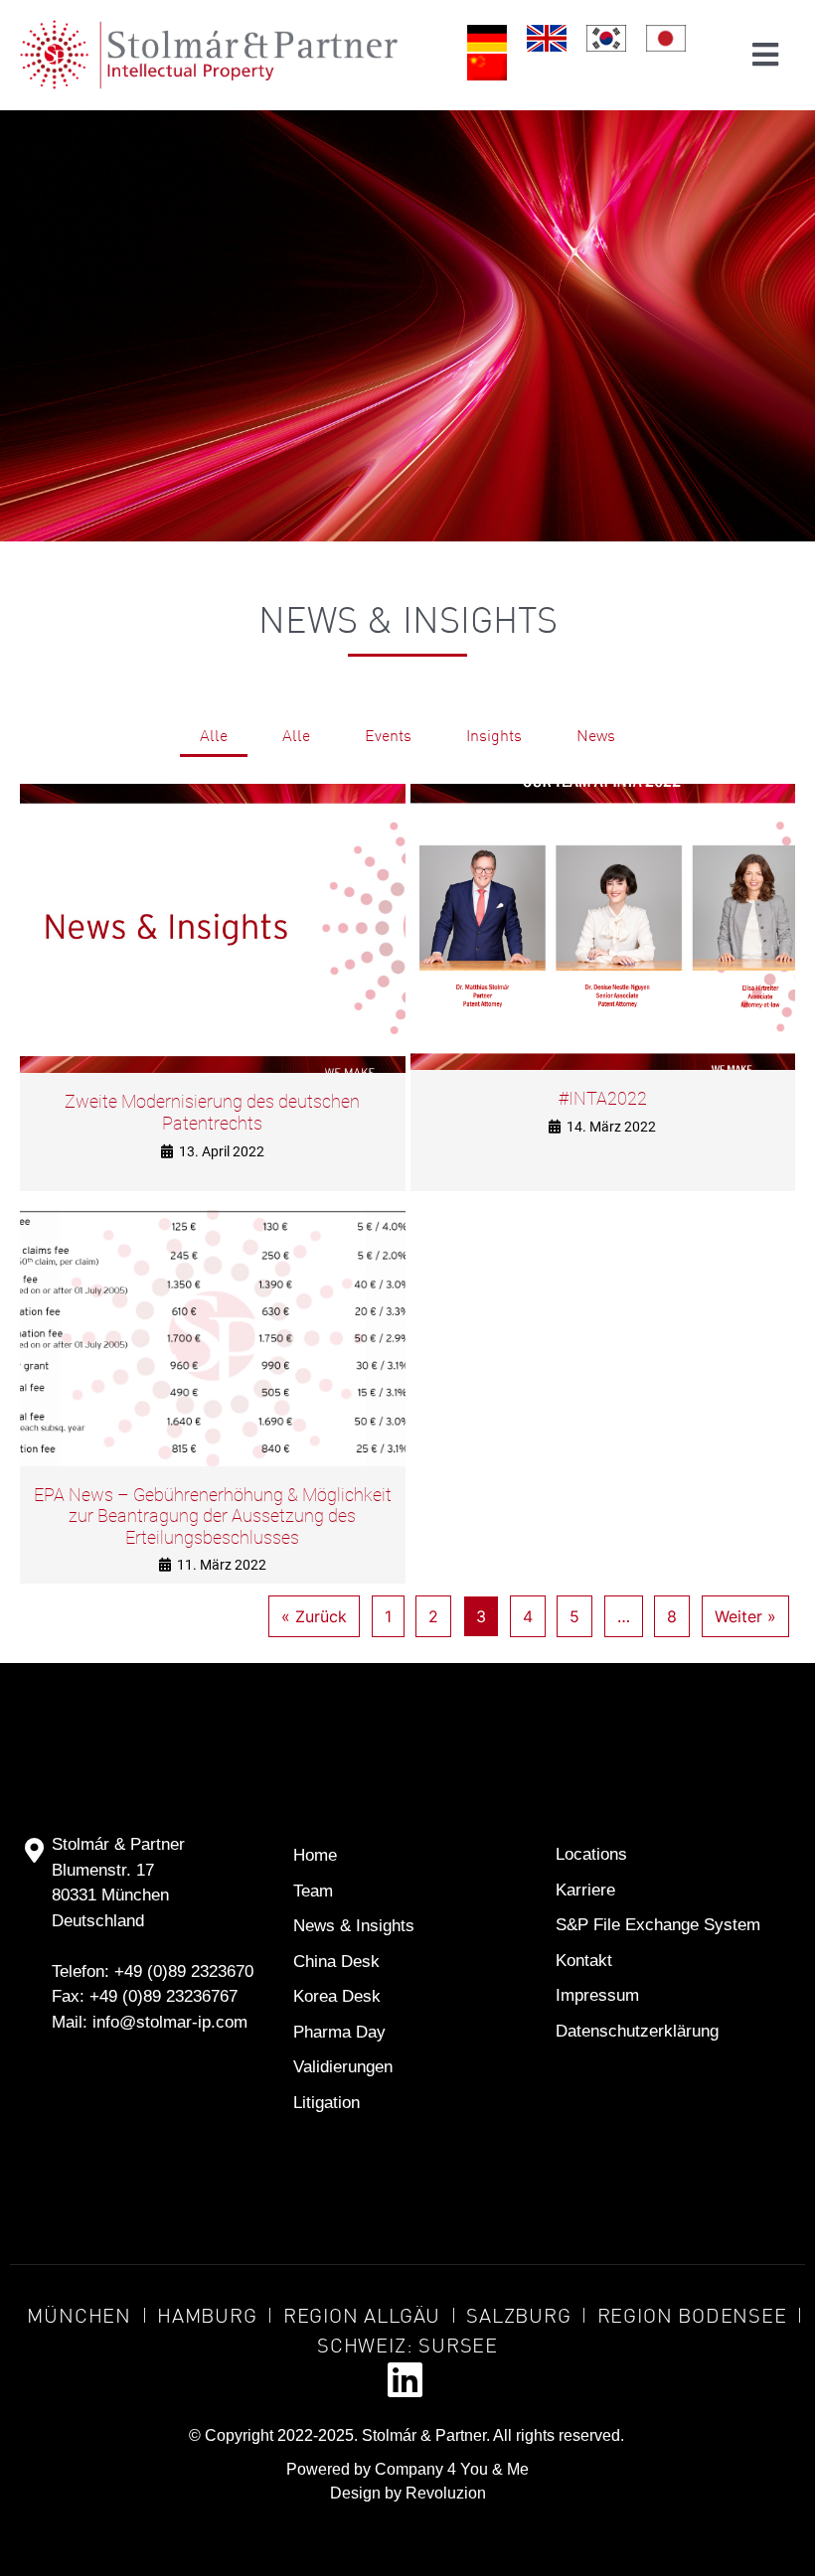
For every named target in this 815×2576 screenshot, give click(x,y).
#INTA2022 (603, 1098)
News (596, 735)
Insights (494, 735)
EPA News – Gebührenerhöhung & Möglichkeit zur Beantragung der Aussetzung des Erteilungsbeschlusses (213, 1516)
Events (388, 735)
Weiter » (745, 1616)
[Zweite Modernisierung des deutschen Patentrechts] (213, 929)
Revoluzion (446, 2493)
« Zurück (314, 1616)
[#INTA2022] (603, 927)
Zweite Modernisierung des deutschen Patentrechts (212, 1112)
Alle (214, 735)
